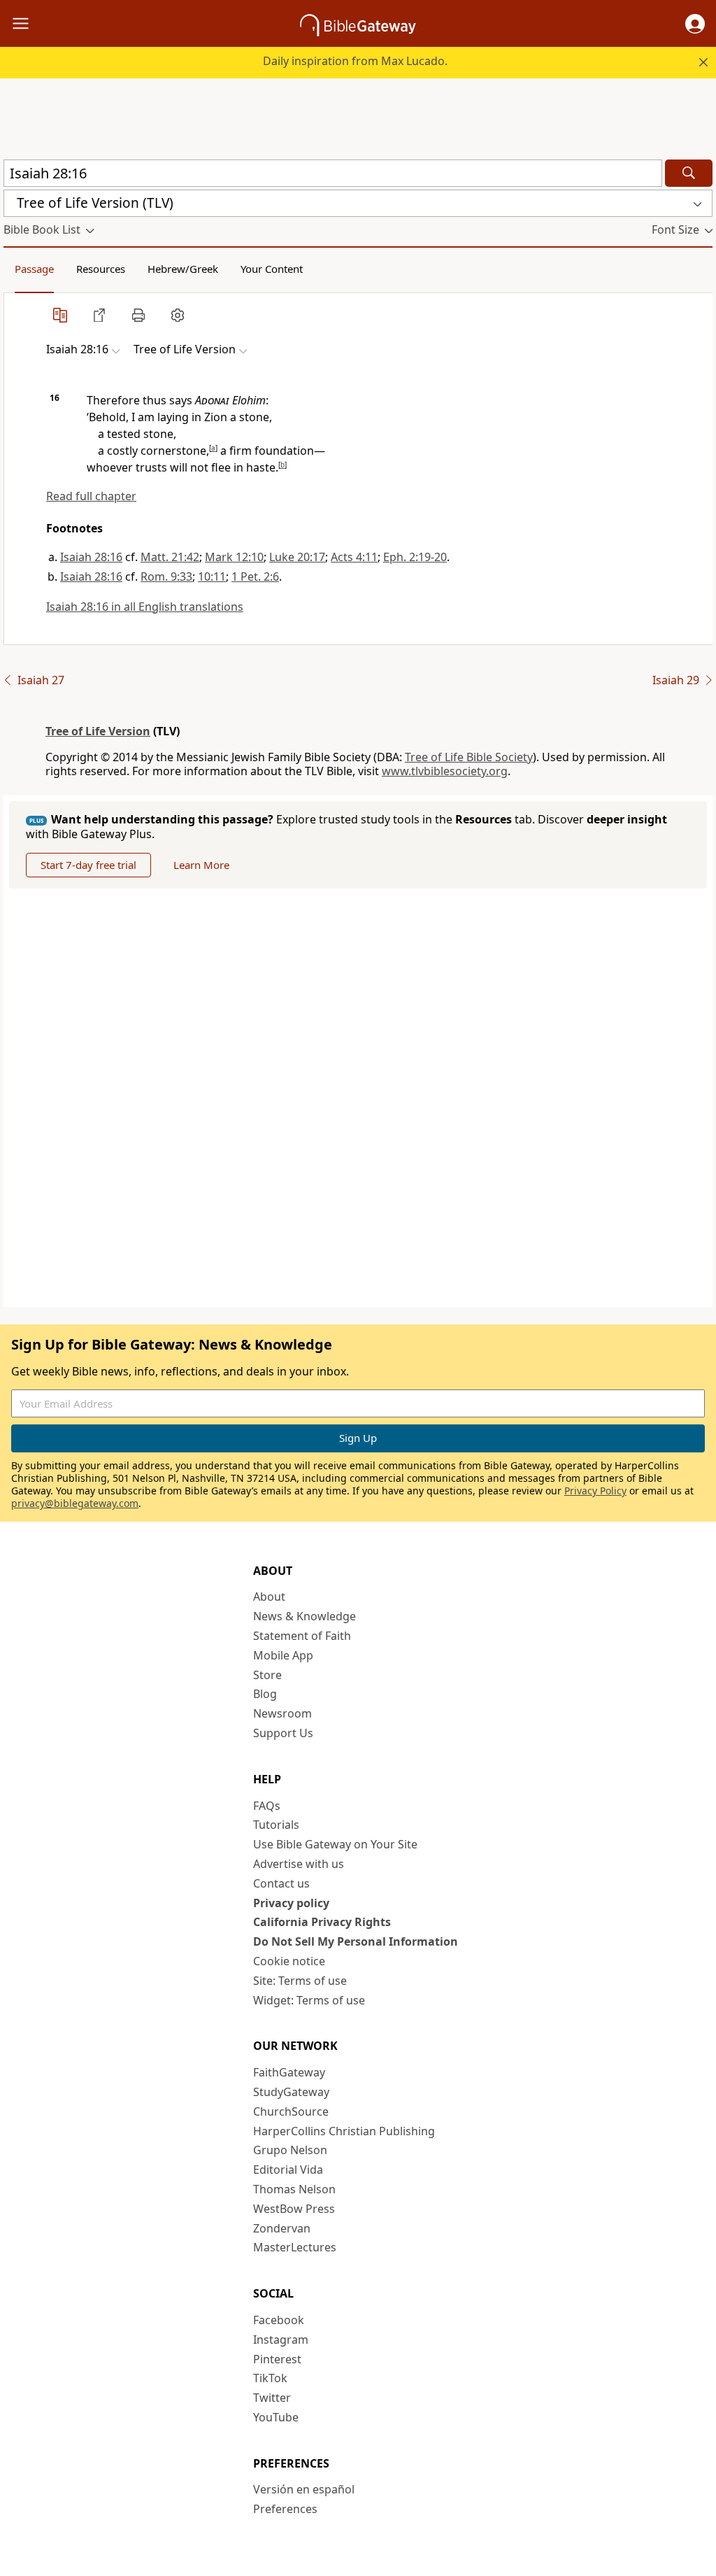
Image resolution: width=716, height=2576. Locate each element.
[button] (695, 24)
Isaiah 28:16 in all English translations (145, 607)
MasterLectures (295, 2247)
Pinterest (277, 2359)
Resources (101, 269)
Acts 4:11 (354, 557)
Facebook (279, 2320)
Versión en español (304, 2489)
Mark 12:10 (234, 557)
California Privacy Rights (322, 1922)
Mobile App (283, 1655)
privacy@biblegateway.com (75, 1503)
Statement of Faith (302, 1636)
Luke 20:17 (297, 557)
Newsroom (282, 1713)
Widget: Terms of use (309, 2000)
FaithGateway (289, 2072)
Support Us (283, 1733)
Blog (265, 1694)
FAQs (267, 1806)
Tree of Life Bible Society (469, 757)
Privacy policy (291, 1903)
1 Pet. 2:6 (255, 576)
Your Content (272, 269)
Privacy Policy (595, 1491)
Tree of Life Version (98, 731)
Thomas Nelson (294, 2189)
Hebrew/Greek (183, 269)
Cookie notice (289, 1961)
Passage (34, 269)
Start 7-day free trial (88, 865)
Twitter (272, 2398)
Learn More (201, 865)
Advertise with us (299, 1864)
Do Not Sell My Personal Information (356, 1941)
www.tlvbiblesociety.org (445, 771)
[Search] (689, 173)
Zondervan (282, 2228)
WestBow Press (294, 2209)
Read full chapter (91, 496)
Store (267, 1675)
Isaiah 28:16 (91, 557)
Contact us (281, 1883)
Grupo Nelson (290, 2150)
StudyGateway (291, 2092)
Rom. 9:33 (166, 576)
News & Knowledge (305, 1616)
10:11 (212, 576)
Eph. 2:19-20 (415, 557)
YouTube (276, 2417)
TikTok (270, 2378)
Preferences (285, 2509)
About (269, 1597)
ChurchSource (291, 2111)
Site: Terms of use (300, 1981)
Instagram (281, 2340)
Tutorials (276, 1825)
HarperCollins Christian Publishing (344, 2131)
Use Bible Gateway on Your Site (335, 1844)
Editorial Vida (288, 2170)
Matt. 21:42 (170, 557)
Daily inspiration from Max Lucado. (355, 61)
